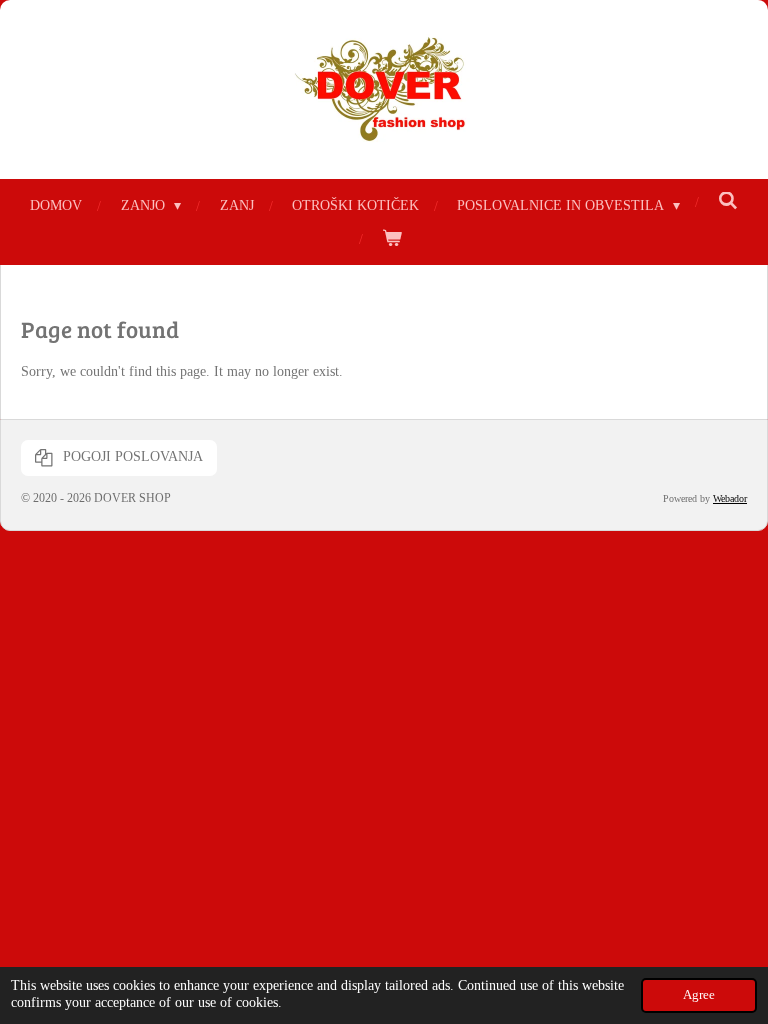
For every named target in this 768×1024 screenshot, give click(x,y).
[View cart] (392, 238)
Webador (730, 498)
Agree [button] (699, 995)
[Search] (728, 202)
